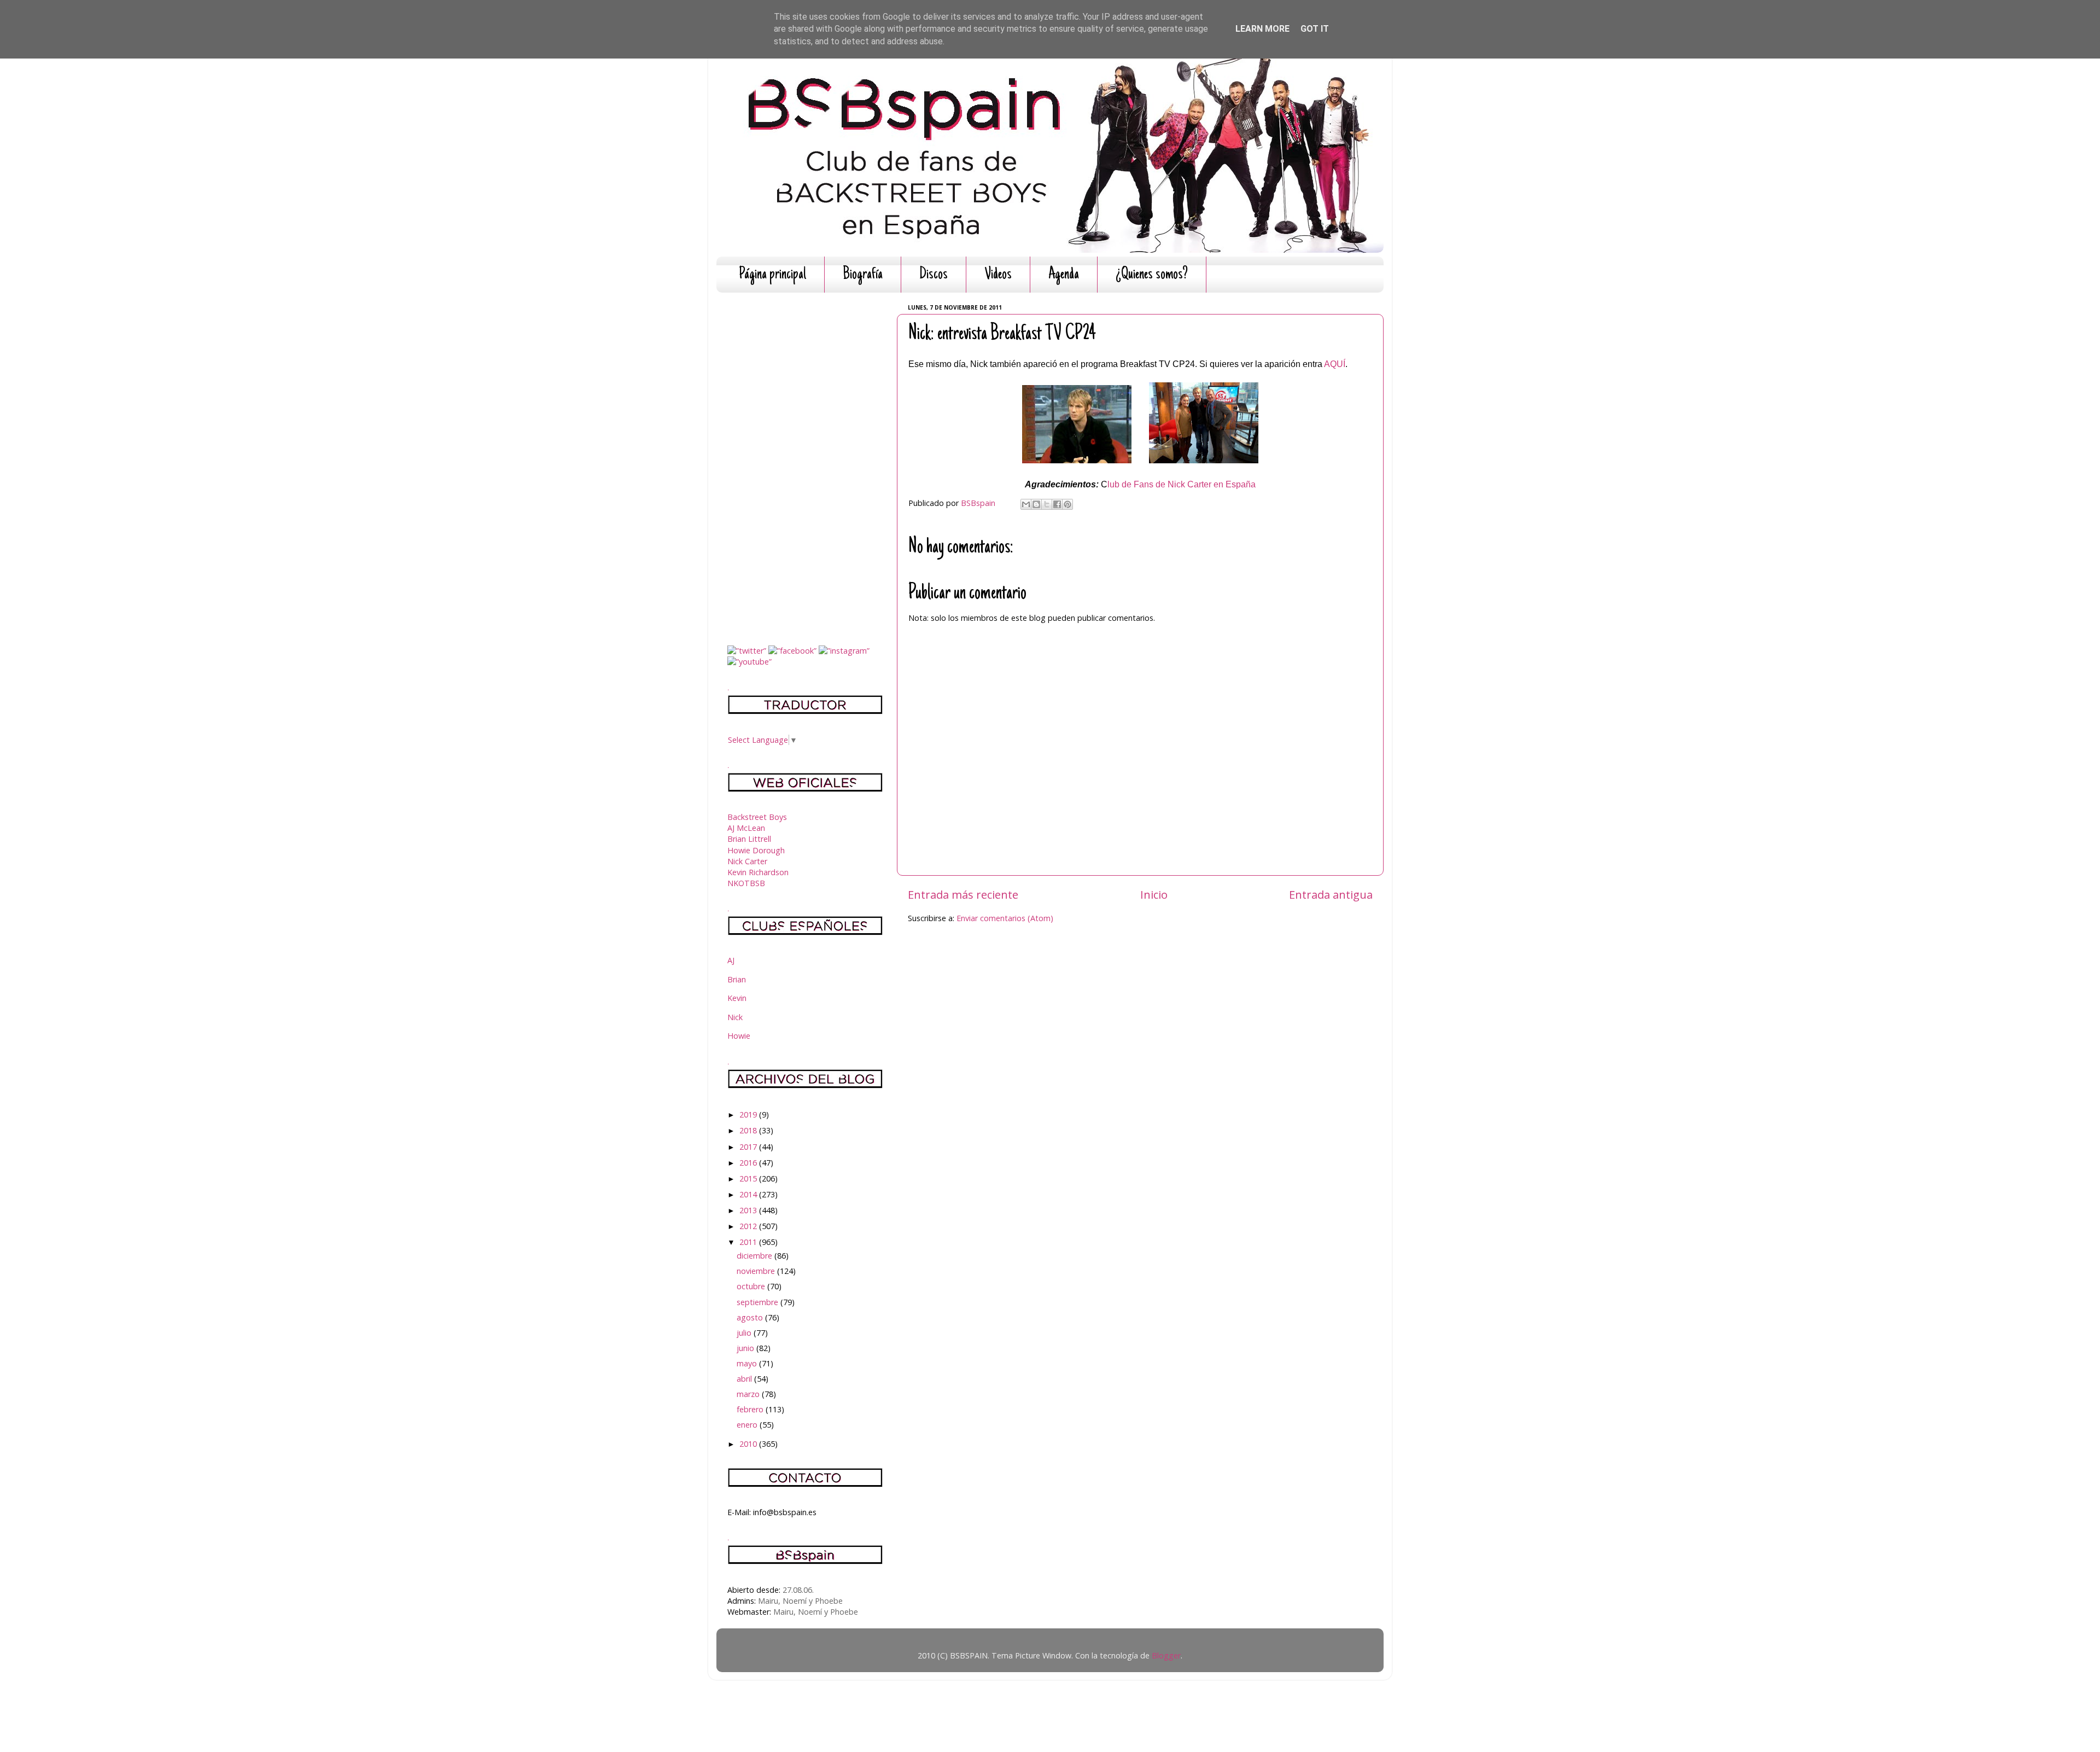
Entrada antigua (1331, 894)
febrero (751, 1409)
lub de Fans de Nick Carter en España (1182, 484)
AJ (731, 960)
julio (745, 1333)
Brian (737, 979)
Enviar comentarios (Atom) (1005, 918)
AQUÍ (1335, 364)
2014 (749, 1194)
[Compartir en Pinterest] (1067, 504)
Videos (998, 275)
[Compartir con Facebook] (1057, 504)
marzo (749, 1394)
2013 (749, 1210)
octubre (752, 1286)
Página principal (772, 275)
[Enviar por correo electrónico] (1026, 504)
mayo (748, 1363)
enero (748, 1425)
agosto (751, 1317)
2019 (749, 1114)
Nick (735, 1017)
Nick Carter (747, 861)
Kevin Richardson (758, 872)
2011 (749, 1242)
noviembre (757, 1271)
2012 (749, 1226)
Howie (739, 1036)
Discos (934, 275)
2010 (749, 1444)
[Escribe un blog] (1036, 504)
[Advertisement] (805, 465)
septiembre (759, 1302)
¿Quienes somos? (1152, 275)
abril (745, 1379)
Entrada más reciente (963, 894)
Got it (1315, 29)
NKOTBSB (746, 883)
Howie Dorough (756, 850)
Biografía (863, 275)
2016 (749, 1163)
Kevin (737, 998)
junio (746, 1348)
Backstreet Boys (757, 817)
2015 (749, 1178)
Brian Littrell (749, 839)
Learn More (1262, 29)
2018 (749, 1130)
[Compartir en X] (1047, 504)
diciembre (756, 1256)
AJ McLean (746, 828)
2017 (749, 1147)
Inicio (1154, 894)
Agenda (1064, 275)
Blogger (1166, 1655)
